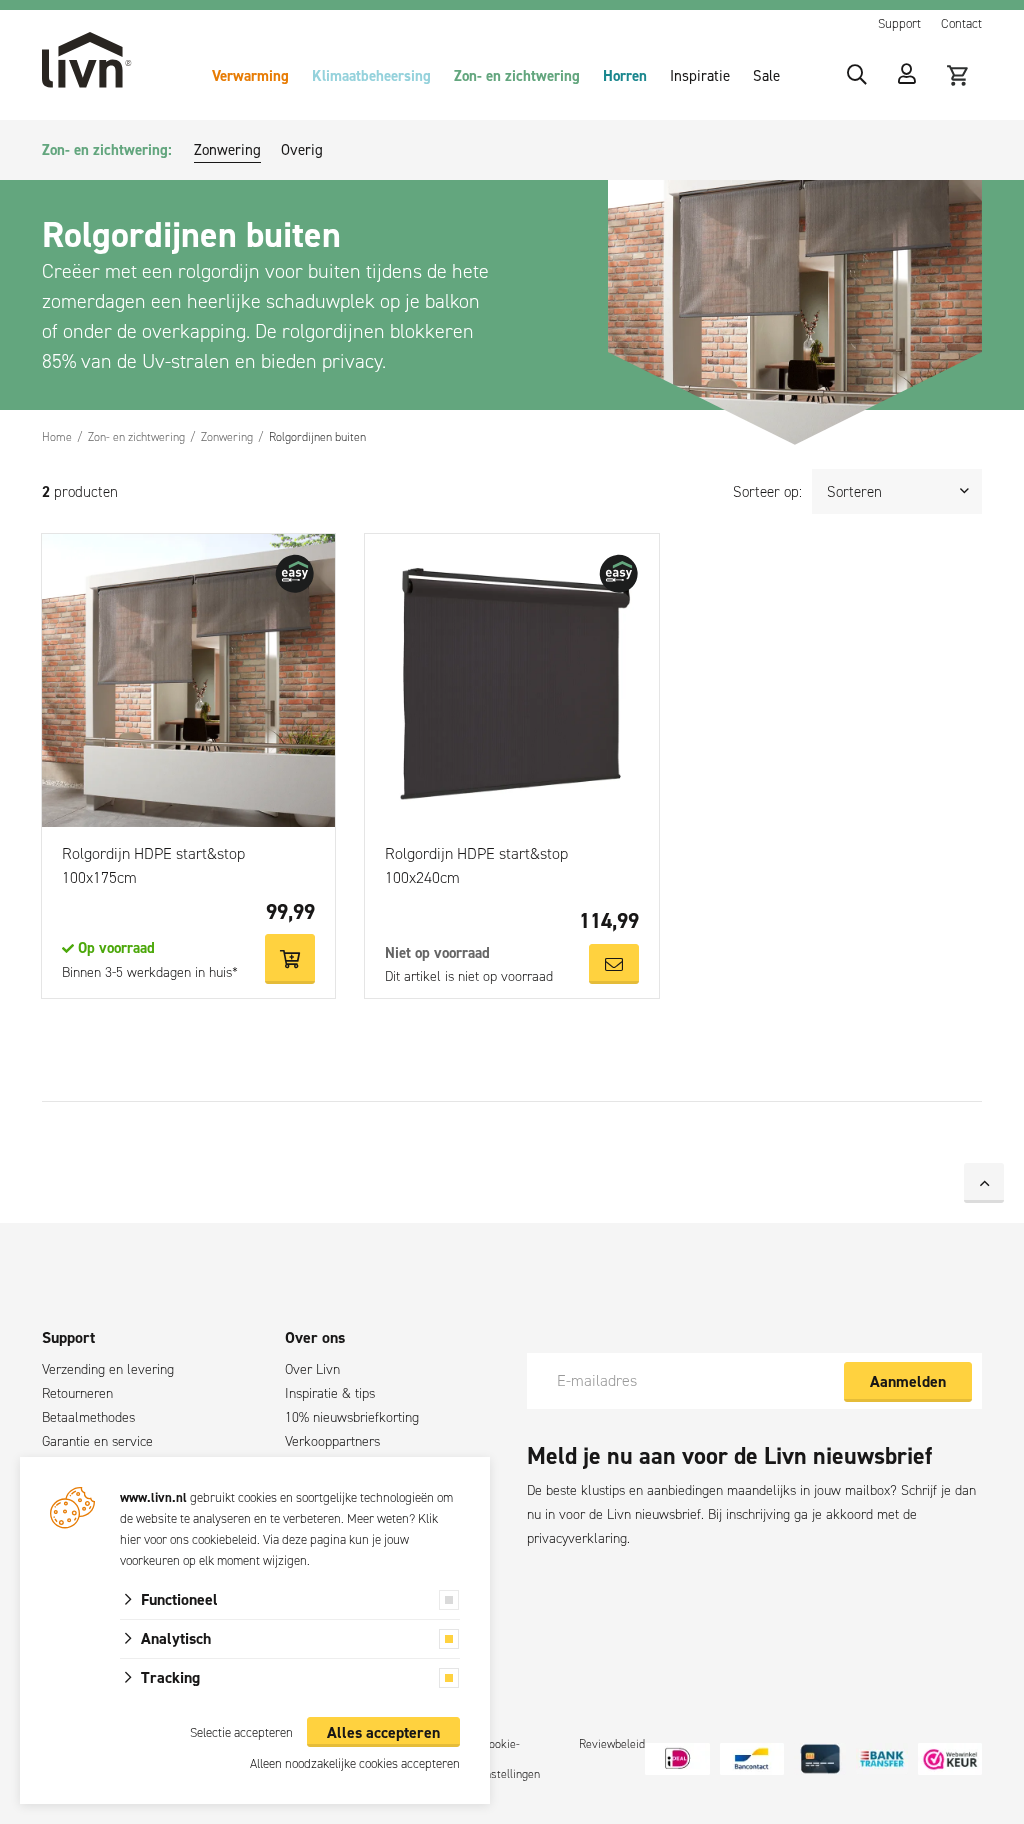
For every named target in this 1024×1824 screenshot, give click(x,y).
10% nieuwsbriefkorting (352, 1417)
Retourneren (77, 1393)
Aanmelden (908, 1381)
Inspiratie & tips (330, 1393)
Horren (625, 76)
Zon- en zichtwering (517, 76)
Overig (302, 150)
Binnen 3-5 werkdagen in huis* (150, 972)
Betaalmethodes (88, 1417)
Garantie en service (97, 1441)
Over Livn (312, 1369)
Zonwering (227, 150)
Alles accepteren (383, 1732)
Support (899, 23)
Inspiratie (700, 76)
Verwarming (250, 76)
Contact (961, 23)
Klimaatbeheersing (371, 76)
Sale (766, 76)
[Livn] (87, 60)
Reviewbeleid (612, 1744)
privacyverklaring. (578, 1538)
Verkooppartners (332, 1441)
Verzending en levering (108, 1369)
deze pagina (314, 1539)
